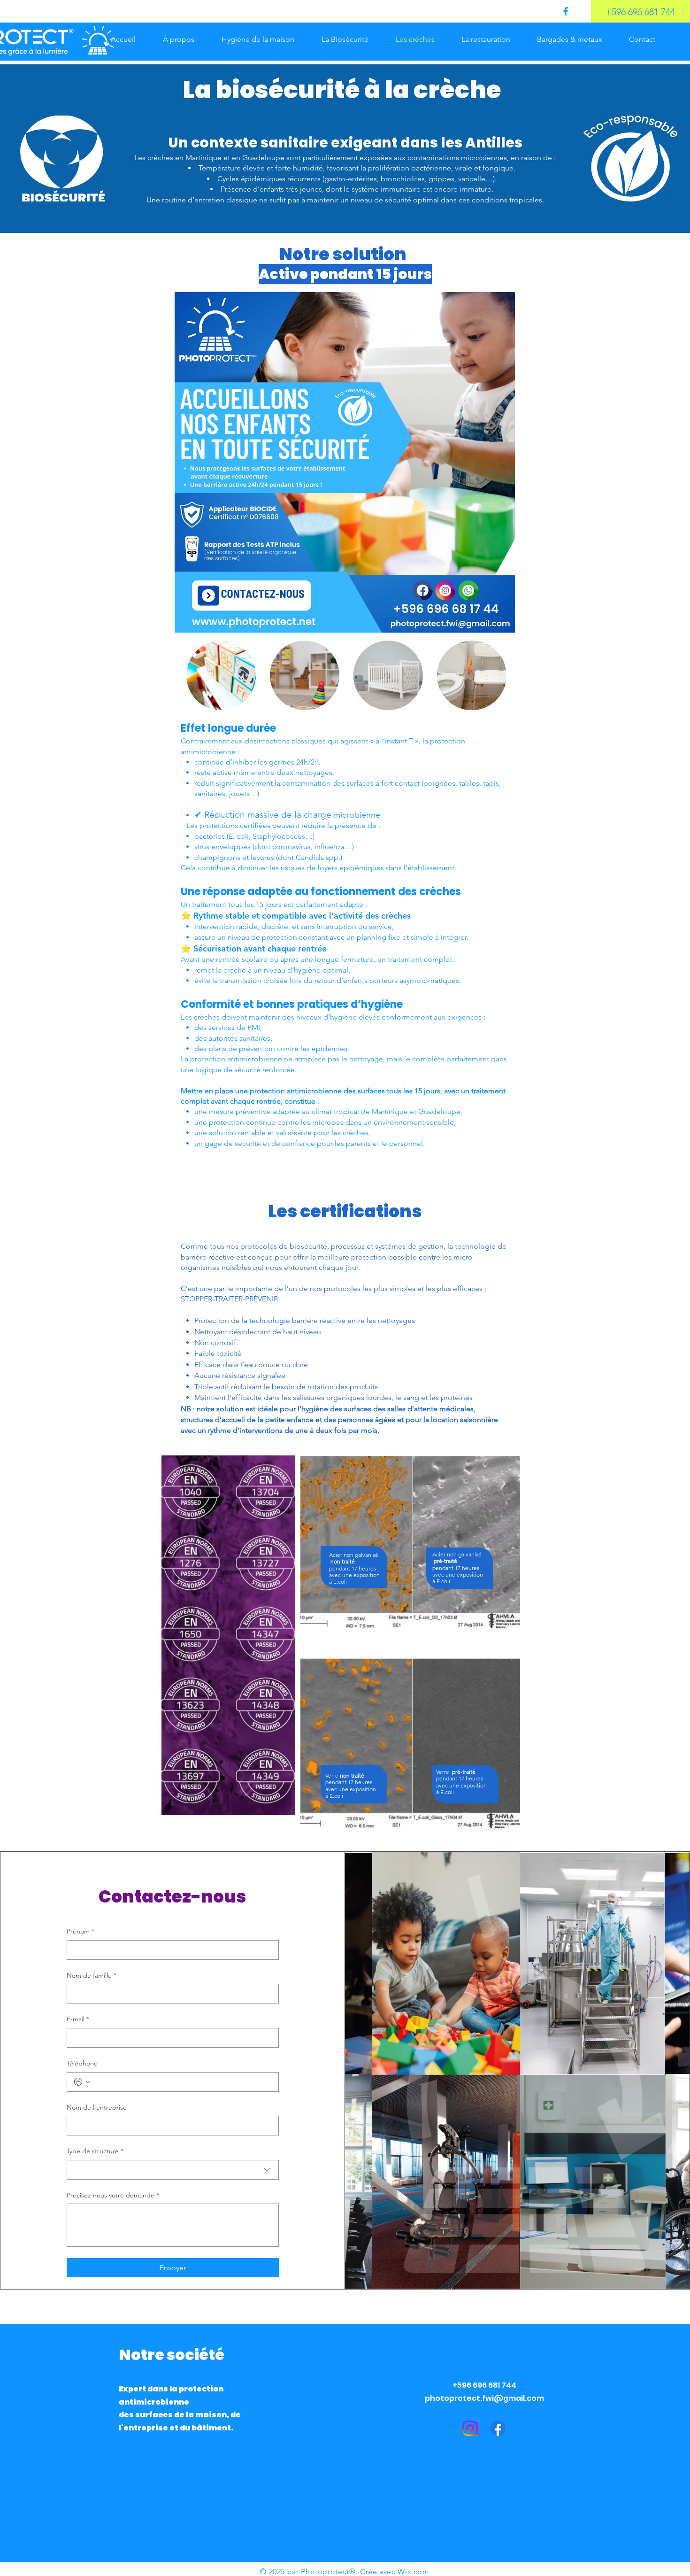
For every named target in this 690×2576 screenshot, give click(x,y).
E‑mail (78, 2019)
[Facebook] (566, 11)
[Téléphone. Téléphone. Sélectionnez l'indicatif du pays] (82, 2082)
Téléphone (82, 2063)
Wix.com (413, 2572)
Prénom (80, 1931)
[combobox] (173, 2170)
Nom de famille (92, 1975)
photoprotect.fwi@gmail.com (484, 2398)
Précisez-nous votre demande (113, 2195)
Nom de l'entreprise (97, 2107)
